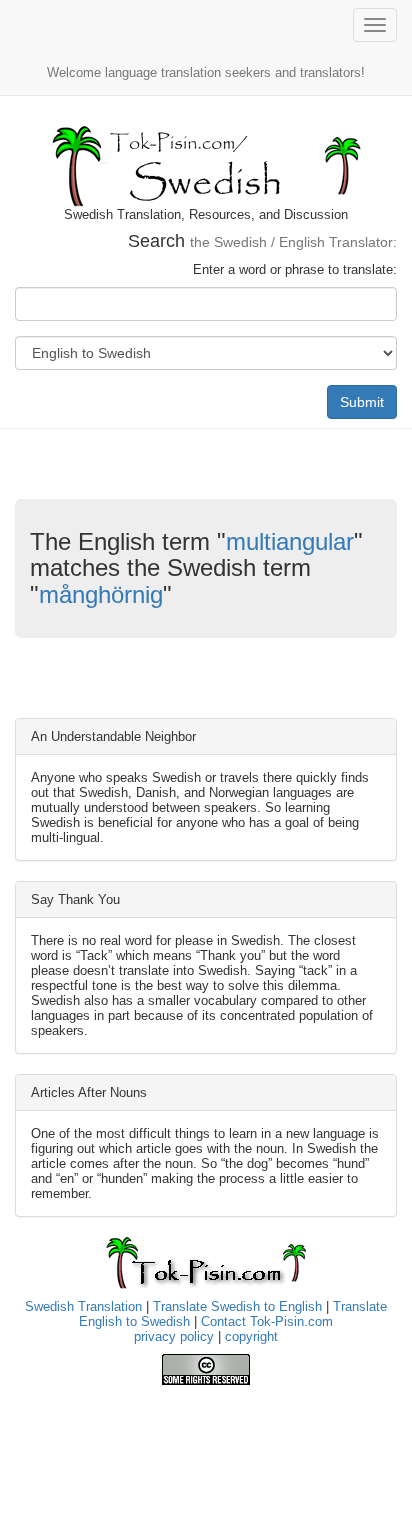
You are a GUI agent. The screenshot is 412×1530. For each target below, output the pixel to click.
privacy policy (174, 1336)
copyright (251, 1336)
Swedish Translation (83, 1306)
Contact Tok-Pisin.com (267, 1321)
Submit (362, 402)
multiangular (290, 541)
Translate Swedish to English (237, 1306)
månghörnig (101, 594)
